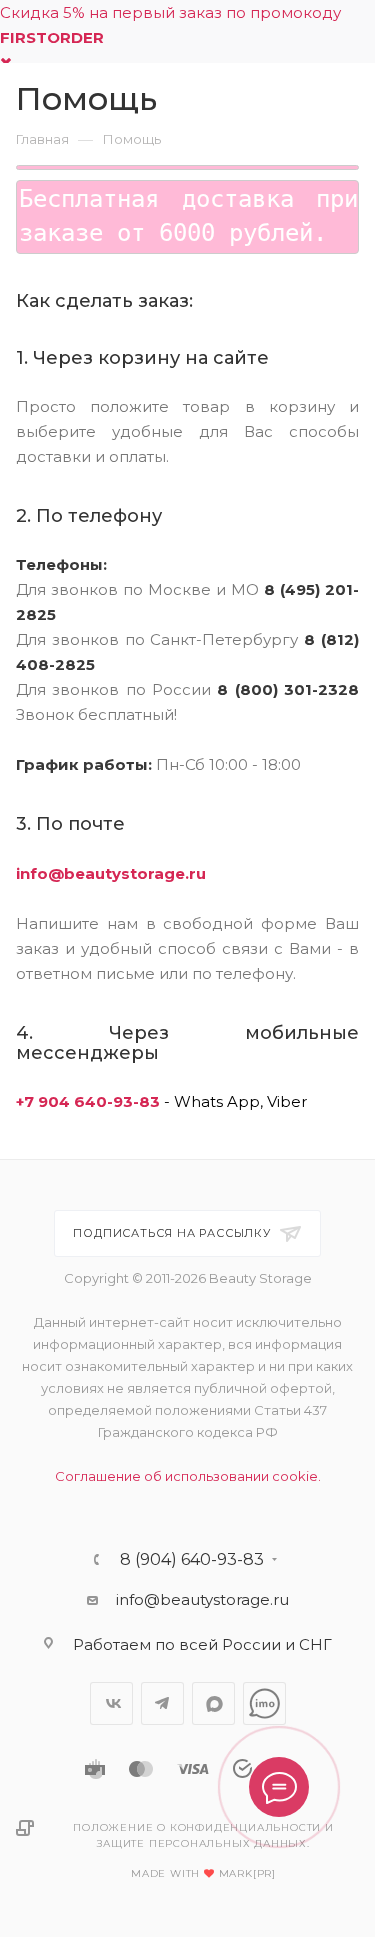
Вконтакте (111, 1703)
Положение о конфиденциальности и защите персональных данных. (203, 1835)
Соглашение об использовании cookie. (188, 1476)
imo (264, 1703)
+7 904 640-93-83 (88, 1101)
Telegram (162, 1703)
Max (213, 1703)
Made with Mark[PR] (203, 1873)
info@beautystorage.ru (111, 873)
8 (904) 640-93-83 (192, 1560)
